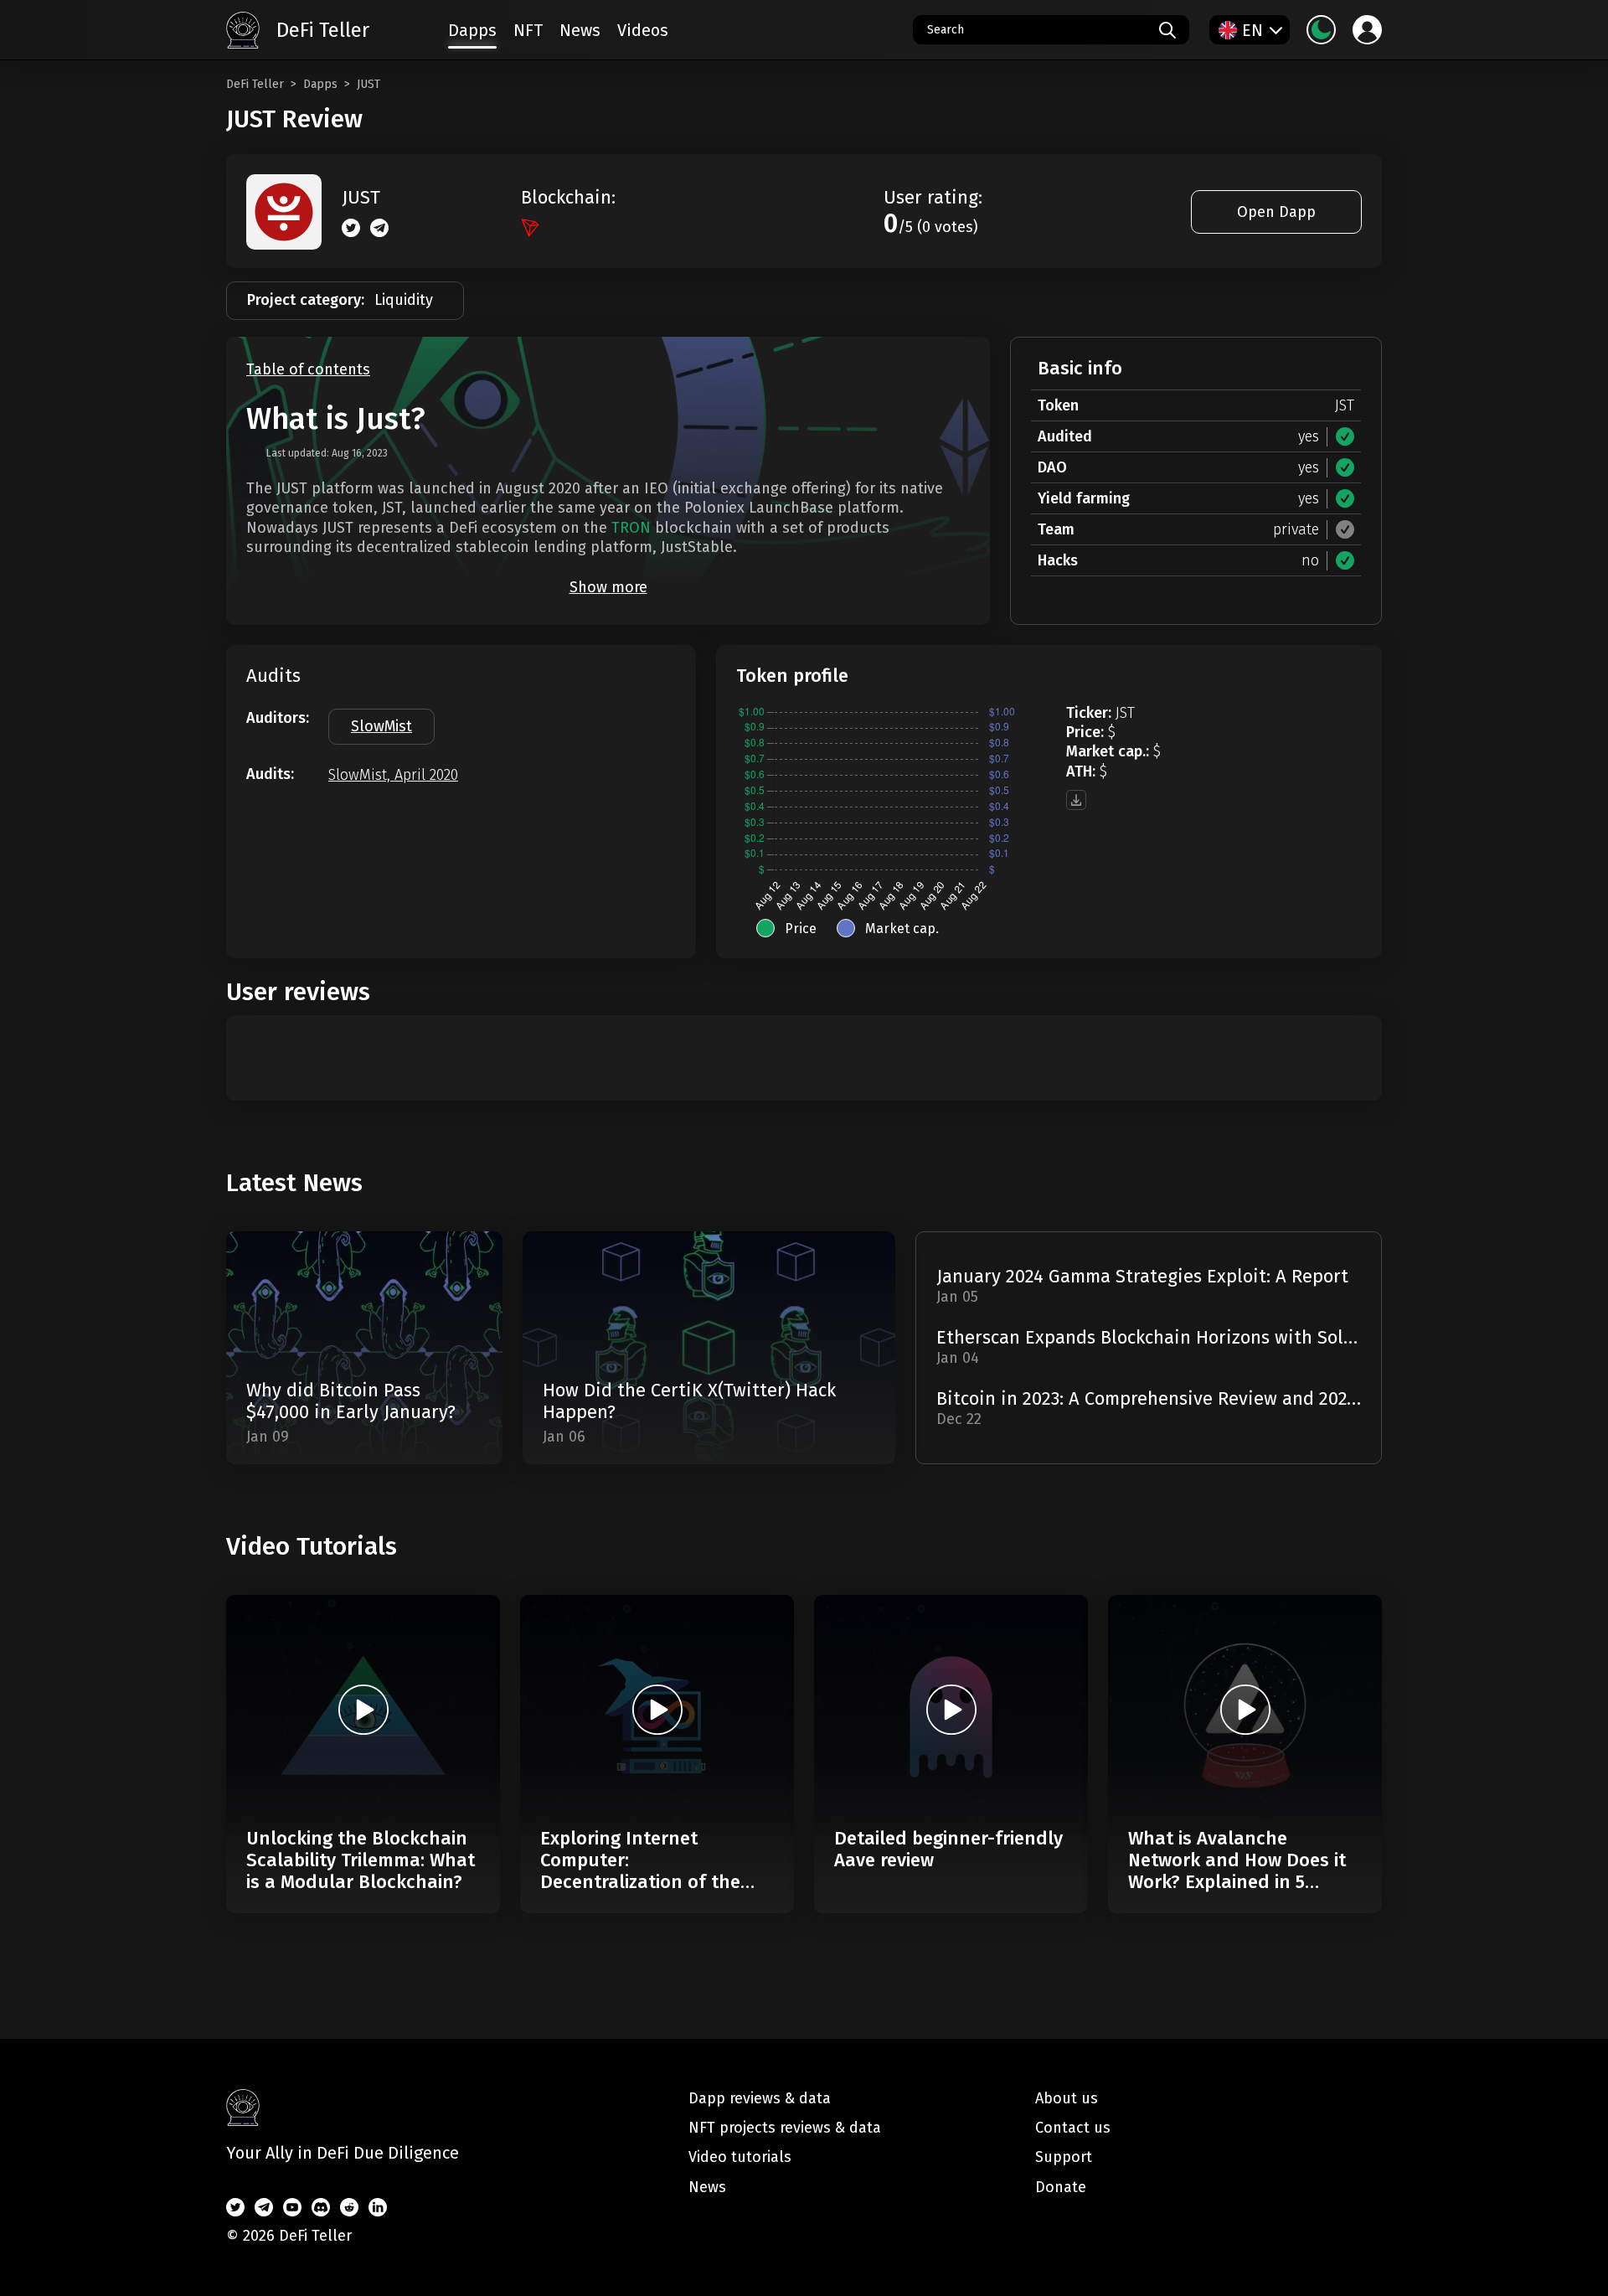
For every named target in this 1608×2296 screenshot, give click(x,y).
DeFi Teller (255, 84)
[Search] (1167, 30)
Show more (608, 587)
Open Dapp (1276, 212)
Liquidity (404, 300)
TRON (631, 528)
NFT (528, 30)
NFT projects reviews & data (785, 2128)
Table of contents (308, 370)
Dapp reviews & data (760, 2098)
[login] (1367, 30)
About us (1067, 2098)
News (580, 30)
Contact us (1073, 2128)
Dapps (320, 84)
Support (1064, 2157)
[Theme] (1321, 30)
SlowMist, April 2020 (393, 775)
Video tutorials (740, 2157)
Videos (643, 30)
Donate (1061, 2187)
